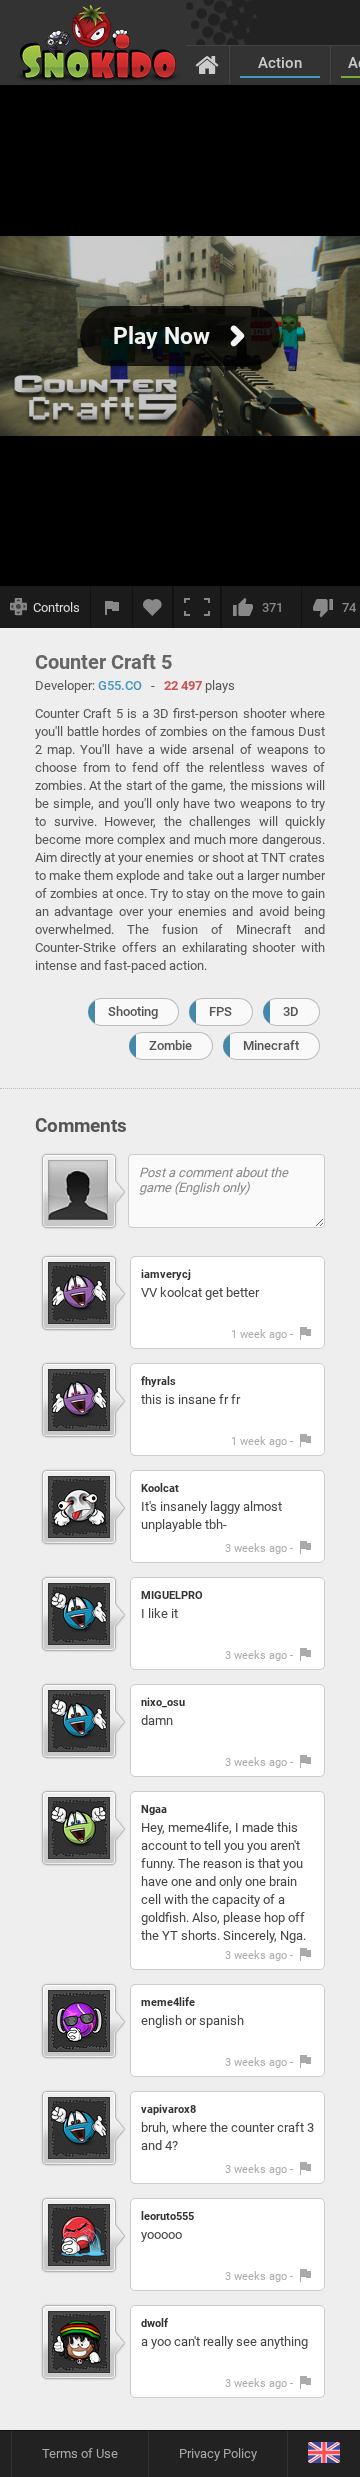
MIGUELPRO (172, 1595)
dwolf (154, 2323)
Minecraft (271, 1045)
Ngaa (154, 1809)
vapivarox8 (168, 2109)
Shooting (133, 1011)
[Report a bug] (112, 607)
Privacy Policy (218, 2453)
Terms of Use (80, 2453)
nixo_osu (163, 1702)
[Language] (323, 2454)
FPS (220, 1011)
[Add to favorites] (153, 607)
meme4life (168, 2002)
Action (280, 63)
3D (291, 1011)
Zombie (170, 1045)
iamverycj (166, 1274)
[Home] (207, 64)
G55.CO (120, 685)
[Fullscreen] (197, 607)
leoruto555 (167, 2216)
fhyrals (158, 1381)
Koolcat (160, 1488)
